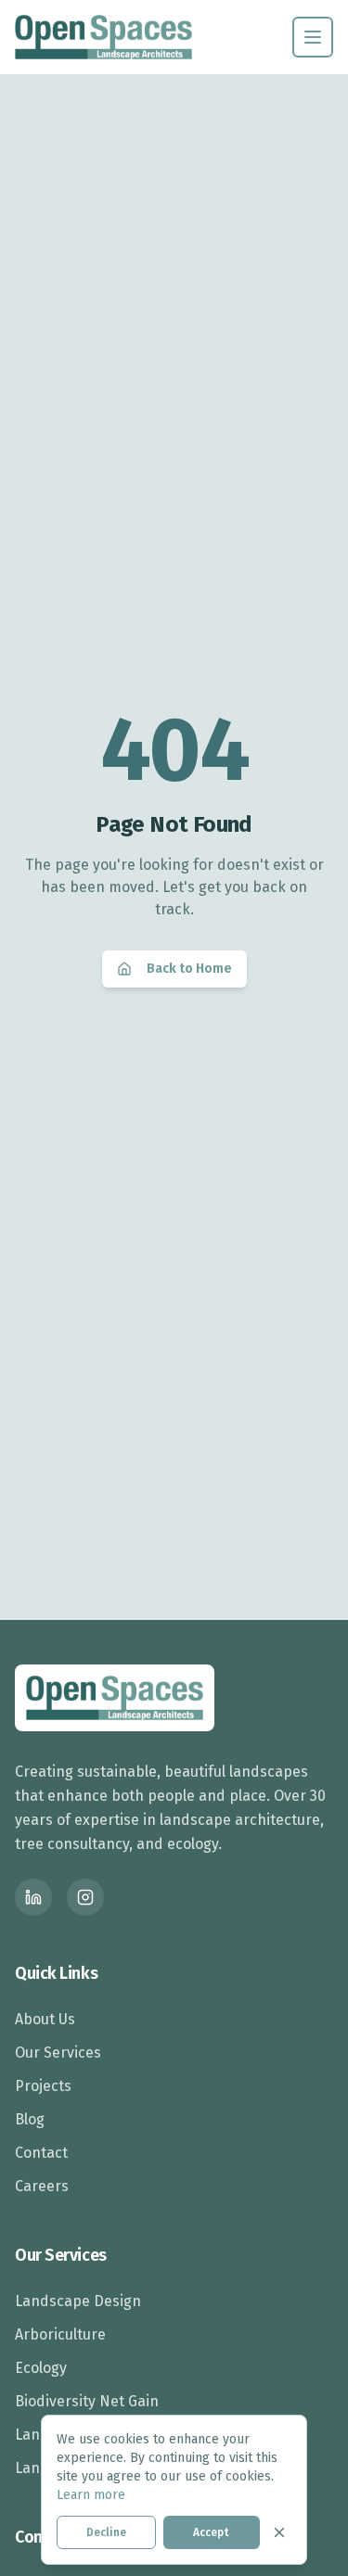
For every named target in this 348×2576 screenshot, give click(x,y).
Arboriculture (60, 2334)
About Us (45, 2019)
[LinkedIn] (33, 1897)
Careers (42, 2186)
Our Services (58, 2053)
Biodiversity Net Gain (87, 2401)
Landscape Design (78, 2301)
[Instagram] (85, 1897)
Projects (43, 2086)
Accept (211, 2532)
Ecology (41, 2368)
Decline (106, 2532)
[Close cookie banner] (279, 2532)
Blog (30, 2119)
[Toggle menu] (313, 37)
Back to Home (189, 969)
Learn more (91, 2495)
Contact (41, 2153)
